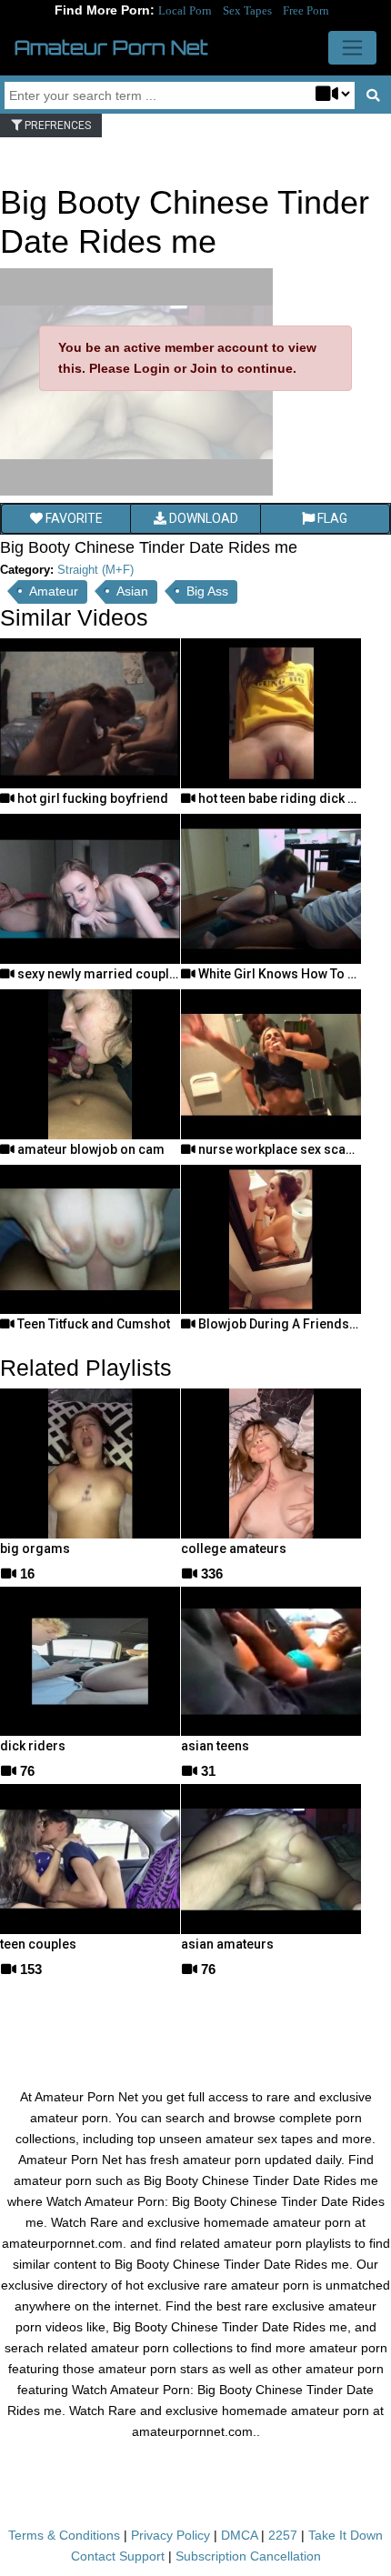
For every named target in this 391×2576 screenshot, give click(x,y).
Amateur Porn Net (111, 47)
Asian (132, 591)
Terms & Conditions (64, 2535)
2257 (283, 2535)
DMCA (239, 2535)
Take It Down (346, 2535)
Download (202, 518)
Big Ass (207, 591)
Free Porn (306, 10)
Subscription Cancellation (248, 2556)
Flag (331, 518)
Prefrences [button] (56, 125)
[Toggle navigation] (352, 48)
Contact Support (118, 2556)
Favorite (73, 518)
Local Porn (185, 10)
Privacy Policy (170, 2535)
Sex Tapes (247, 10)
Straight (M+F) (95, 570)
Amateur (54, 591)
